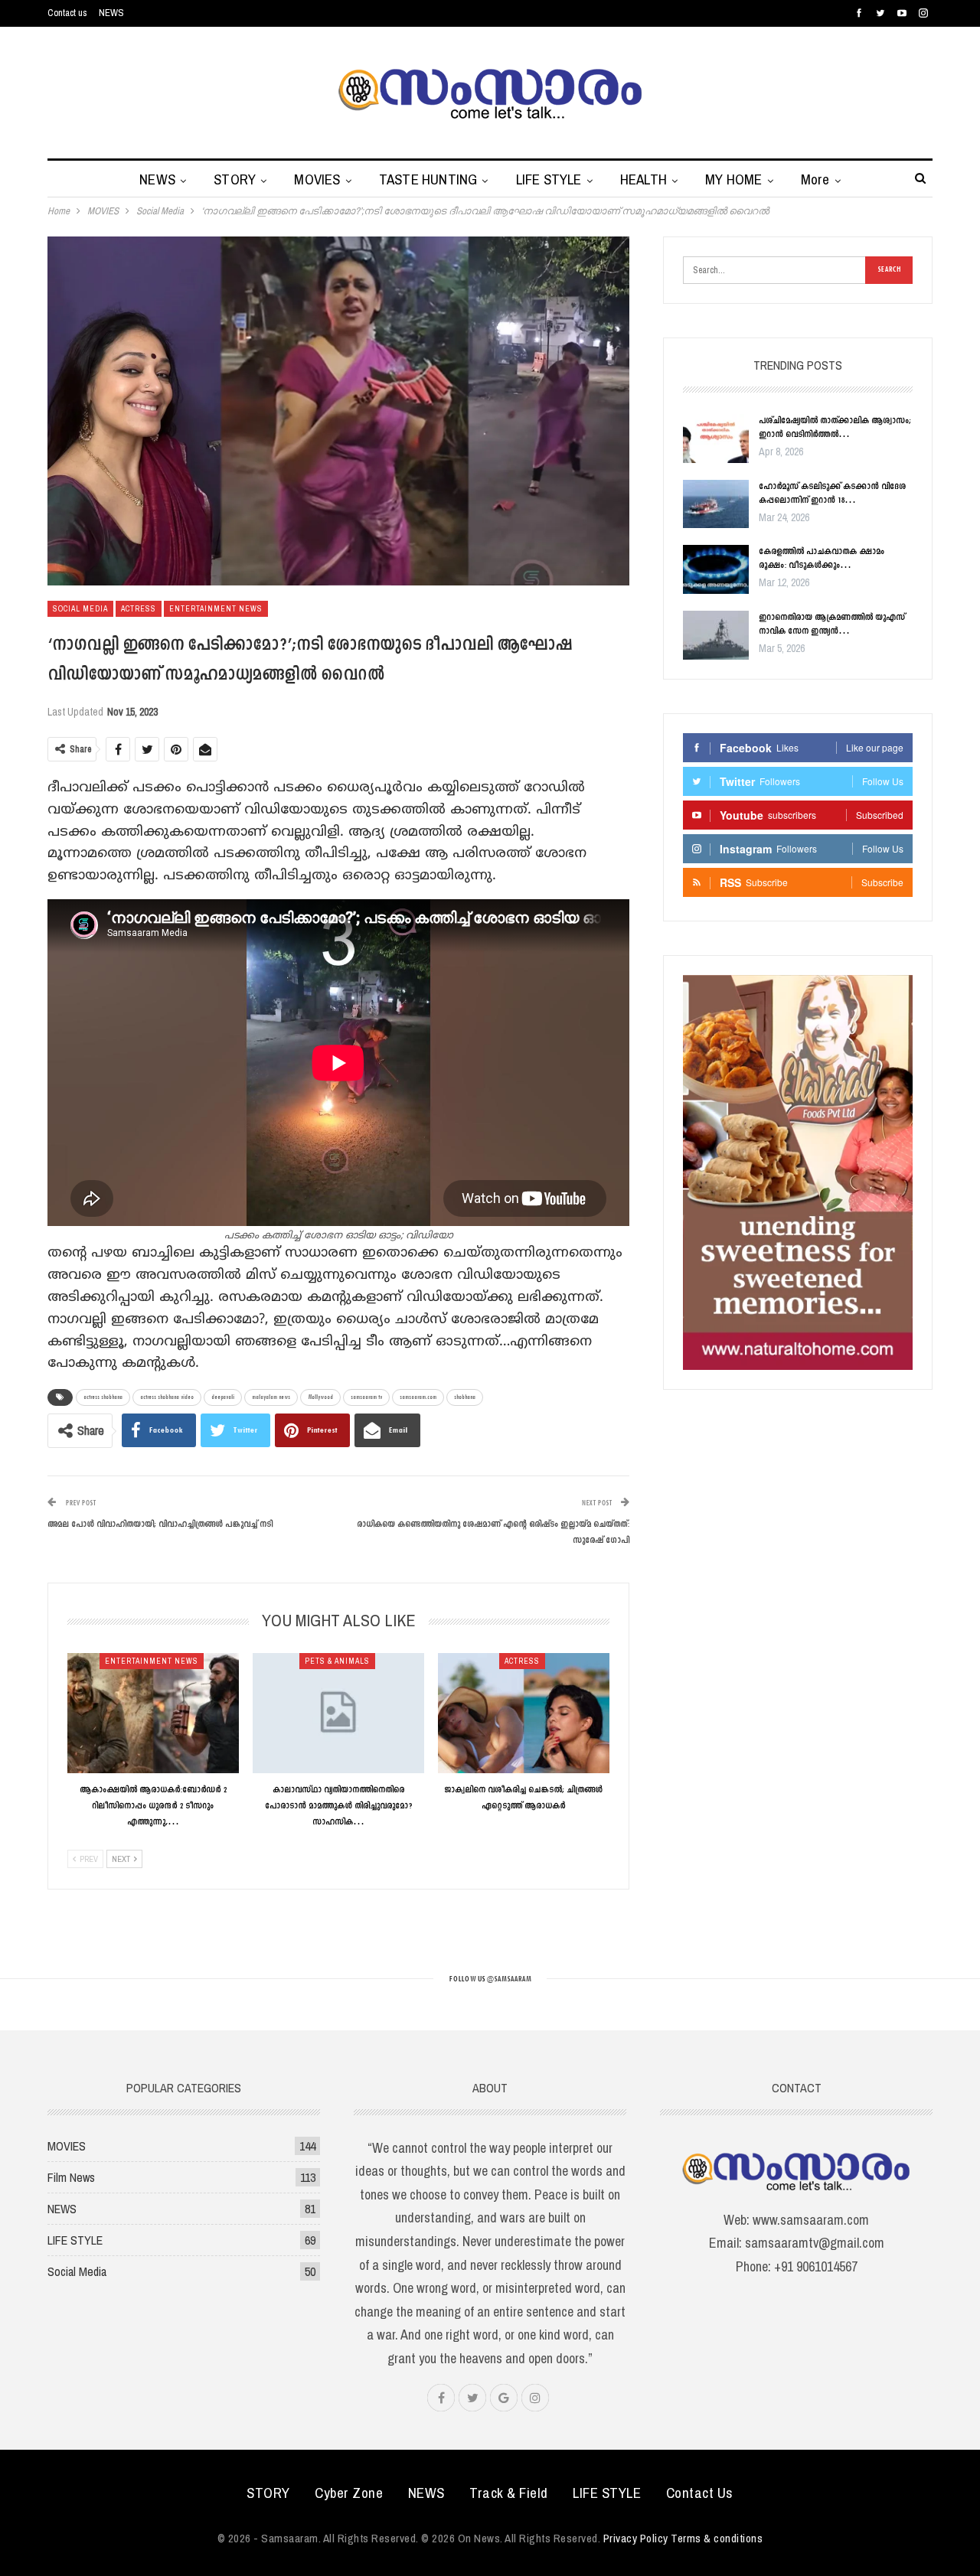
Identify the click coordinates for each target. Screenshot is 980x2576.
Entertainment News (216, 609)
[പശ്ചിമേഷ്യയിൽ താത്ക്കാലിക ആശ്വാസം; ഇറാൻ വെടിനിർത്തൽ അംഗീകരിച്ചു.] (716, 439)
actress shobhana (103, 1397)
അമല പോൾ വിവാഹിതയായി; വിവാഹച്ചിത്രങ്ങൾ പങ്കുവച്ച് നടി (160, 1524)
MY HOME (733, 179)
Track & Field (509, 2493)
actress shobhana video (167, 1397)
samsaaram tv (366, 1397)
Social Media (80, 609)
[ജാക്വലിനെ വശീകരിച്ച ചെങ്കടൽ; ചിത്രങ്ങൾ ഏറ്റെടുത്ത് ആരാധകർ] (524, 1713)
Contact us (67, 13)
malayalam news (271, 1397)
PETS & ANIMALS (337, 1661)
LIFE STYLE (549, 179)
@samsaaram (509, 1979)
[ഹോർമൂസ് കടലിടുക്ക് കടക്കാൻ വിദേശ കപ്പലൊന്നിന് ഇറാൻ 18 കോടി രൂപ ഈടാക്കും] (716, 504)
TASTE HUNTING (428, 179)
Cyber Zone (349, 2493)
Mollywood (320, 1397)
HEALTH (644, 179)
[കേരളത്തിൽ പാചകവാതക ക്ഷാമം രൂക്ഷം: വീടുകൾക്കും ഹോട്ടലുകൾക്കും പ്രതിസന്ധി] (716, 569)
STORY (235, 179)
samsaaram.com (418, 1397)
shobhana (465, 1397)
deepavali (223, 1397)
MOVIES (317, 179)
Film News (71, 2177)
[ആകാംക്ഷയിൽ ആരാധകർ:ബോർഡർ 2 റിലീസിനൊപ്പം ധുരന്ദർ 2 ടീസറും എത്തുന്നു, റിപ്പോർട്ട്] (153, 1713)
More (815, 179)
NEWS (111, 13)
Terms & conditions (717, 2538)
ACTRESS (139, 609)
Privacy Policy (636, 2538)
